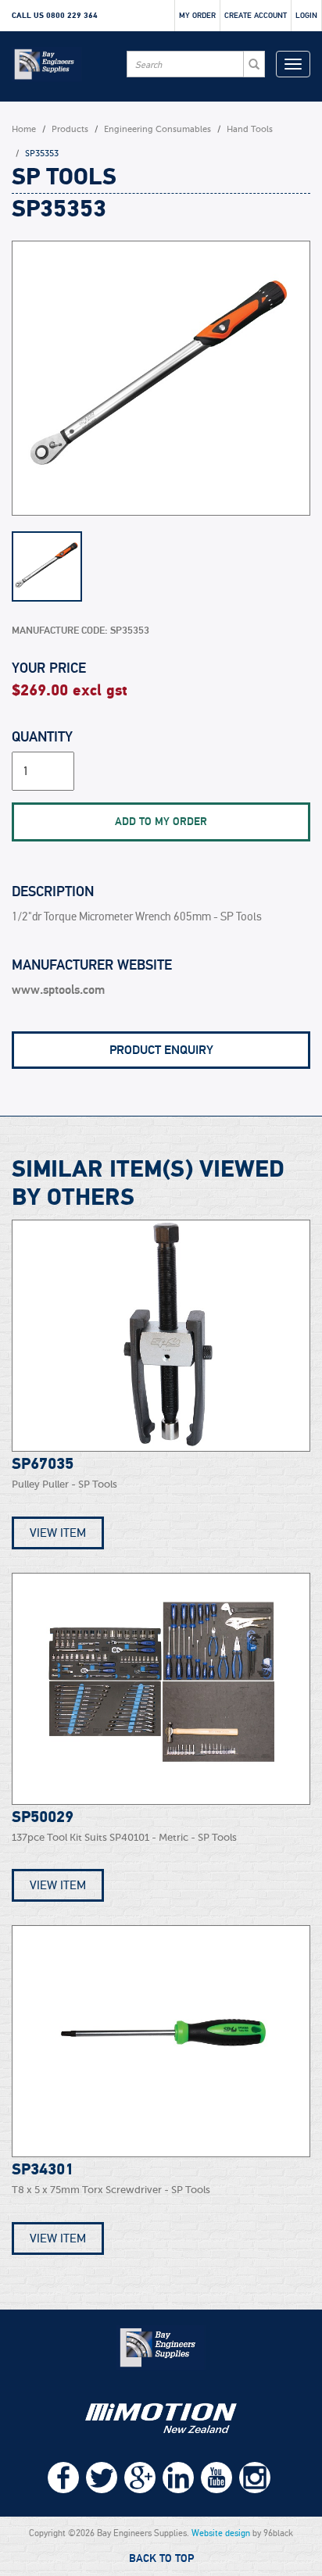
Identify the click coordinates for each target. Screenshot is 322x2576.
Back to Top (161, 2559)
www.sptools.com (58, 990)
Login (306, 16)
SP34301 (43, 2170)
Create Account (256, 16)
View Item (58, 1533)
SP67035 (43, 1464)
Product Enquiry (161, 1050)
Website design (221, 2533)
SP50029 (43, 1817)
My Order (197, 16)
